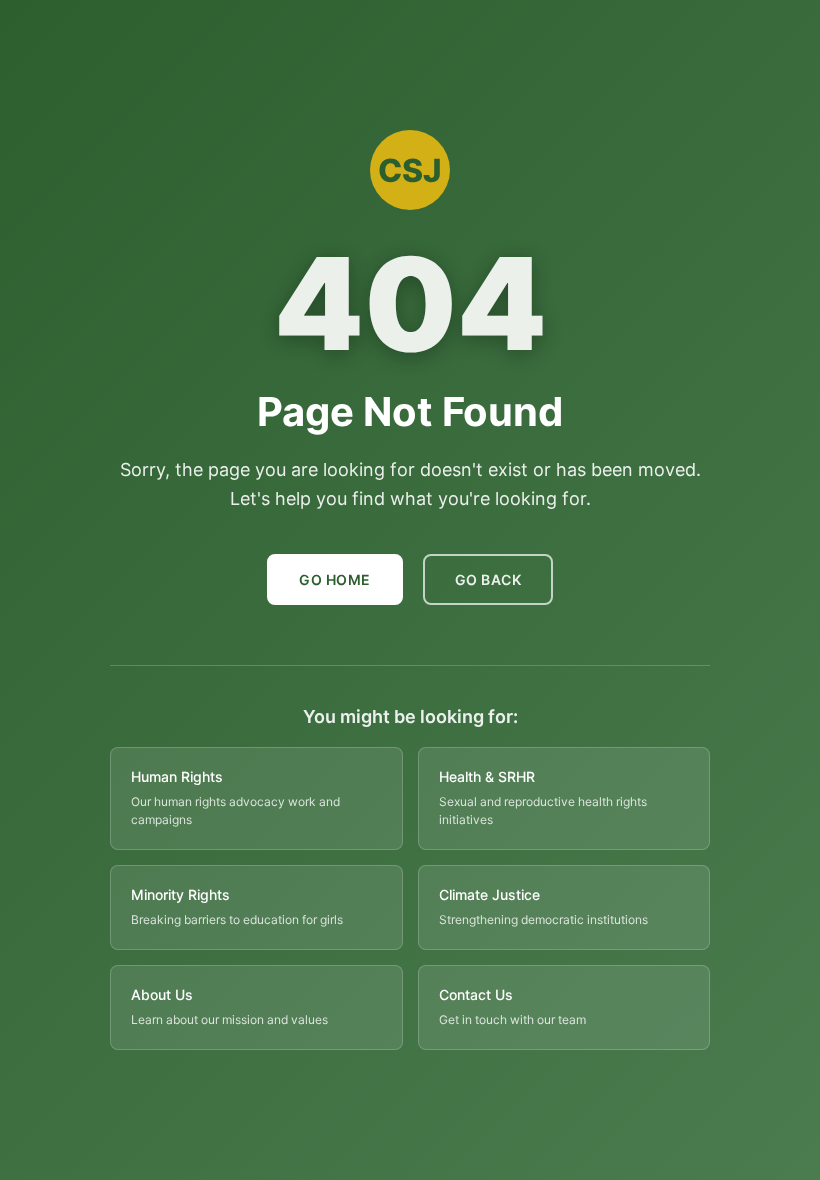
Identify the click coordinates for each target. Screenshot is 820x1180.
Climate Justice (489, 894)
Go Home (335, 579)
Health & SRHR (487, 776)
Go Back (488, 579)
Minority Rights (180, 894)
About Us (162, 994)
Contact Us (476, 994)
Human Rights (177, 776)
